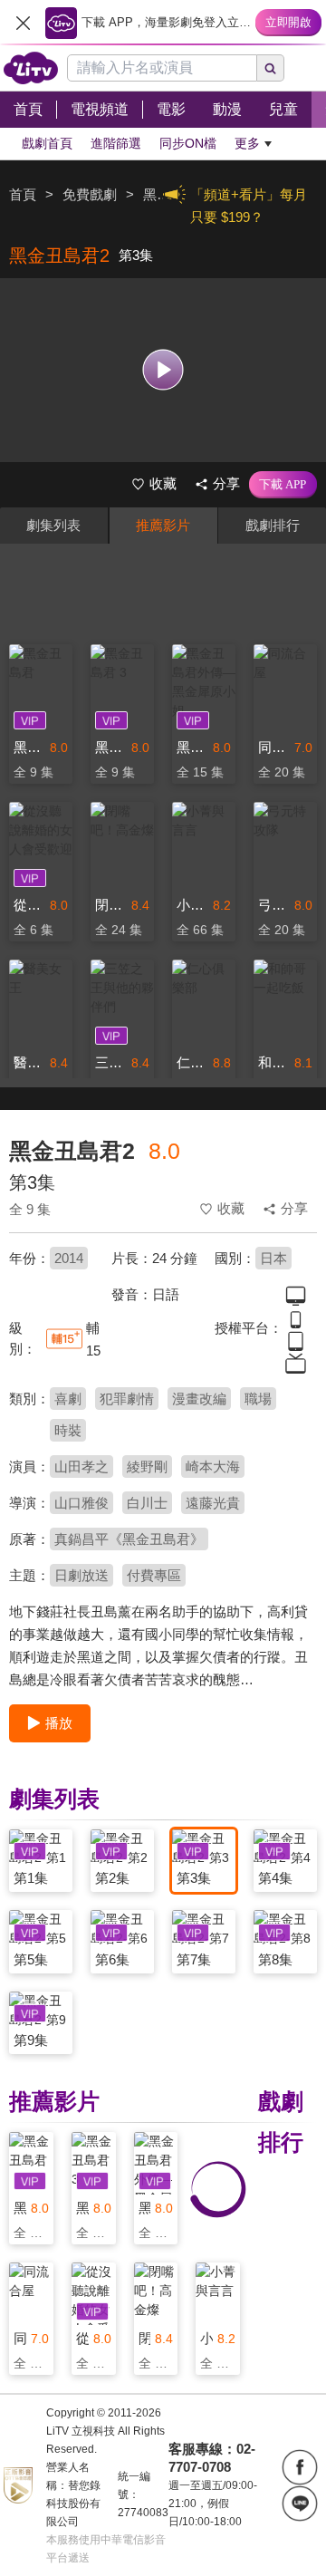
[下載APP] (283, 485)
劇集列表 (53, 525)
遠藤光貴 (213, 1503)
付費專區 (154, 1575)
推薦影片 (163, 525)
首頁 (23, 194)
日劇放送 (81, 1575)
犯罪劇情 (127, 1399)
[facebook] (300, 2467)
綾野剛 (147, 1466)
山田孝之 (81, 1466)
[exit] (23, 23)
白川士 (147, 1503)
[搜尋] (271, 68)
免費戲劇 (90, 194)
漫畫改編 (199, 1399)
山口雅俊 (81, 1503)
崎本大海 (213, 1466)
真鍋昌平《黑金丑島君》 (129, 1539)
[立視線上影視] (31, 68)
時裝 (68, 1430)
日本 (273, 1258)
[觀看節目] (163, 370)
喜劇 (68, 1399)
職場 (258, 1399)
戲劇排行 (273, 525)
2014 (69, 1258)
